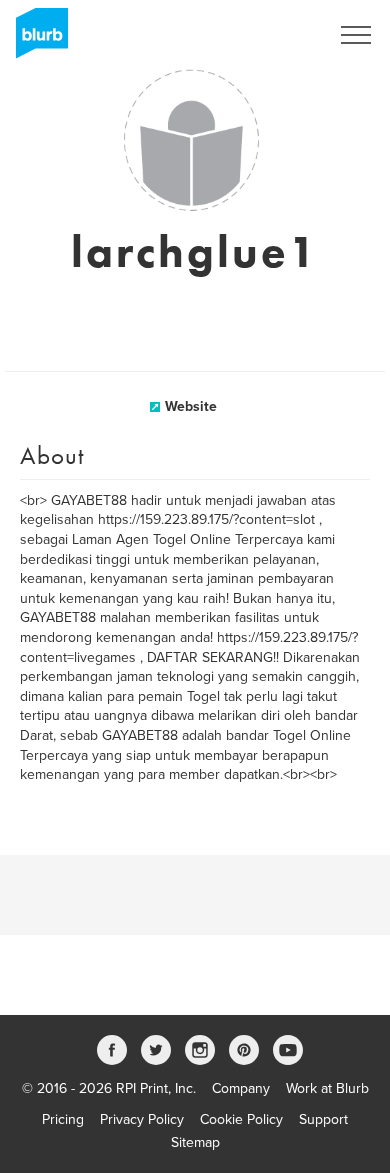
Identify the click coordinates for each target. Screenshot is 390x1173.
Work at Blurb (327, 1088)
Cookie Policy (241, 1119)
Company (241, 1088)
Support (323, 1119)
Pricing (63, 1119)
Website (191, 406)
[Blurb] (36, 40)
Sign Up (278, 35)
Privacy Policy (142, 1119)
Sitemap (195, 1142)
